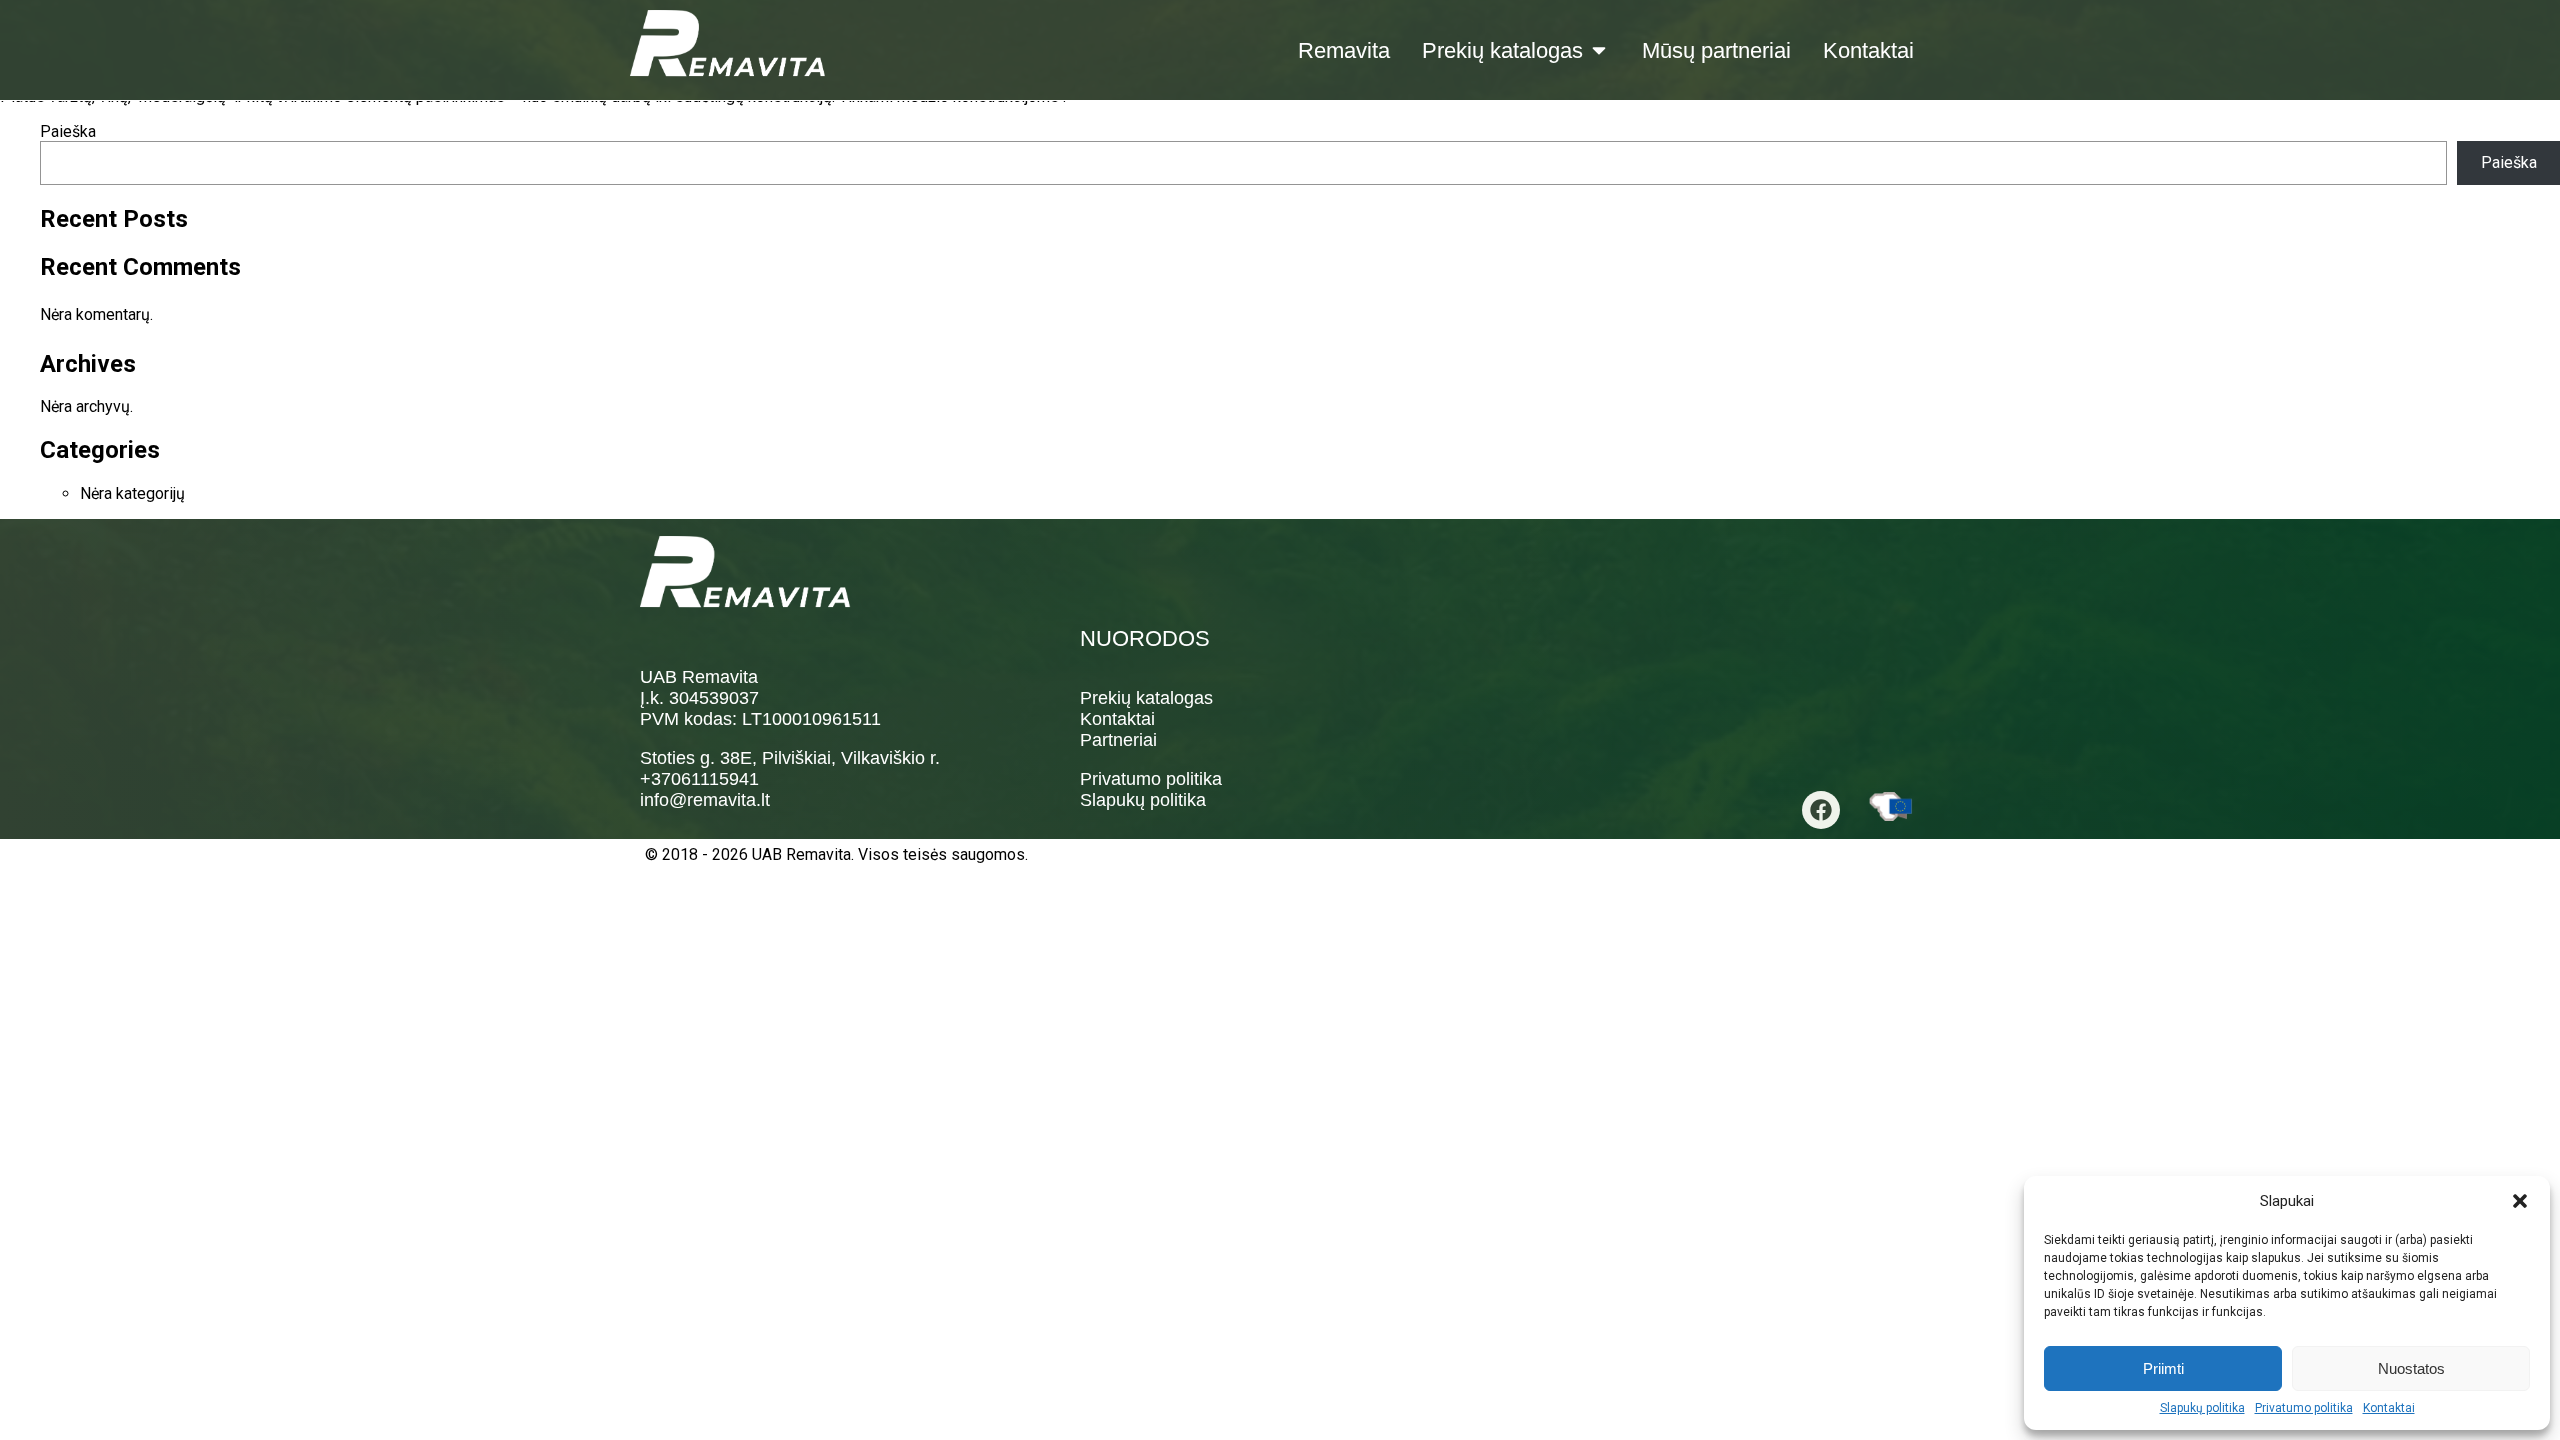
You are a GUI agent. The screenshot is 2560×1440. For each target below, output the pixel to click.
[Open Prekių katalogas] (1599, 50)
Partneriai (1118, 740)
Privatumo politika (2304, 1408)
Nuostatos (2411, 1368)
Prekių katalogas (1146, 698)
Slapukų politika (2202, 1408)
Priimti (2163, 1368)
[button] (2520, 1201)
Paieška (68, 131)
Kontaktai (2389, 1408)
